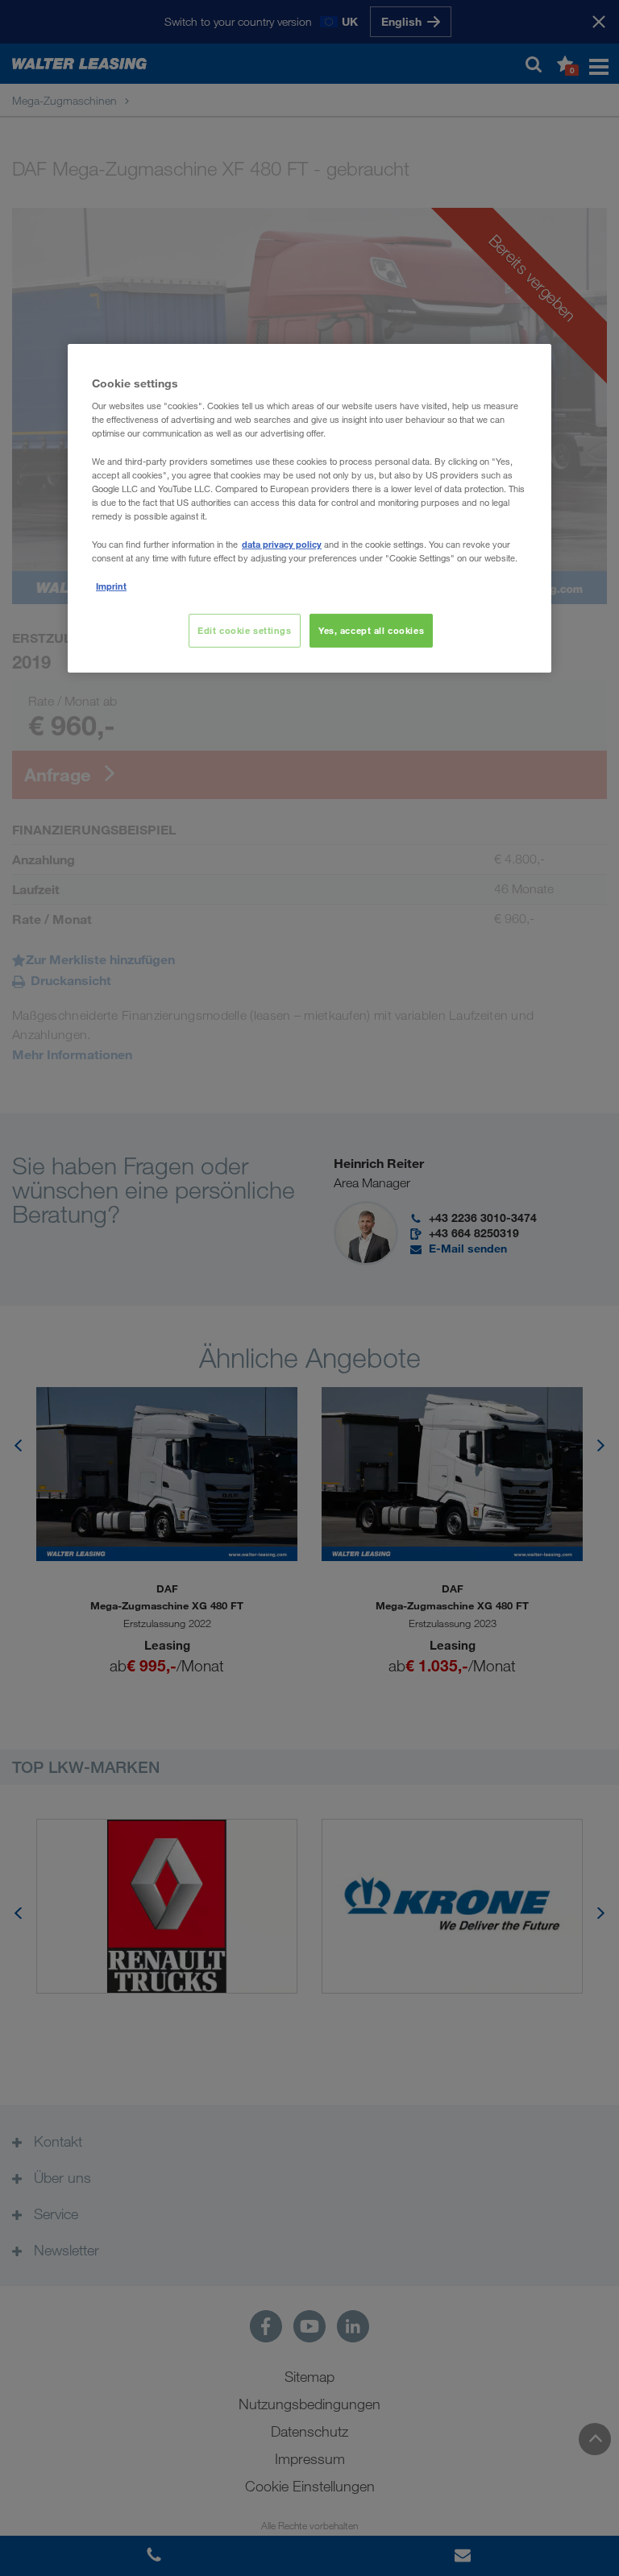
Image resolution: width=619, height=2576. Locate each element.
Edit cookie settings (244, 630)
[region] (309, 508)
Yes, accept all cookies (371, 630)
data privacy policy (282, 544)
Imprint (111, 586)
